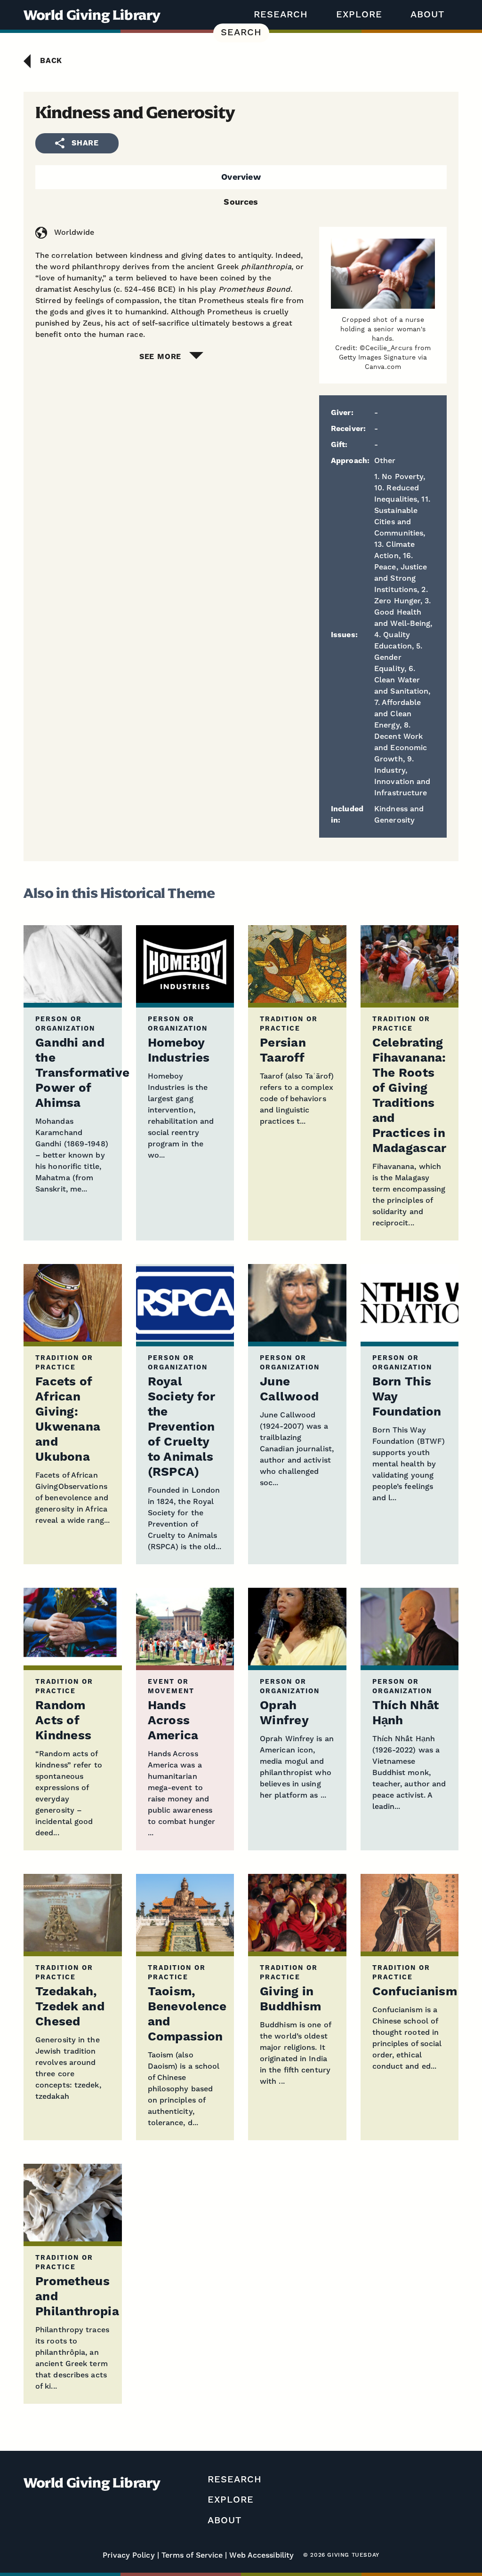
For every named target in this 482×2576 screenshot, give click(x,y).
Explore (359, 15)
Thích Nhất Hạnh (406, 1713)
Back (51, 61)
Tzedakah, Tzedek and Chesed (70, 2007)
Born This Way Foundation (407, 1397)
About (427, 15)
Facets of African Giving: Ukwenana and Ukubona (68, 1420)
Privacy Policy (129, 2555)
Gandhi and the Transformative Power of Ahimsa (82, 1073)
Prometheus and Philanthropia (77, 2297)
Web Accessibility (261, 2555)
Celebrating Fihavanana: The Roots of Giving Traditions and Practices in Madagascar (410, 1096)
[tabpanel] (241, 294)
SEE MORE (160, 357)
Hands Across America (173, 1721)
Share (85, 143)
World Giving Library (92, 15)
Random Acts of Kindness (63, 1721)
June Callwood (289, 1389)
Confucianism (415, 1992)
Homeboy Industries (179, 1051)
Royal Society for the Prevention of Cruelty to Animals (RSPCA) (182, 1427)
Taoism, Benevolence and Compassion (187, 2014)
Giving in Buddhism (290, 1999)
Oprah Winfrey (284, 1713)
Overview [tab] (241, 177)
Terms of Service (192, 2555)
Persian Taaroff (283, 1051)
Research (281, 15)
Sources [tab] (241, 202)
